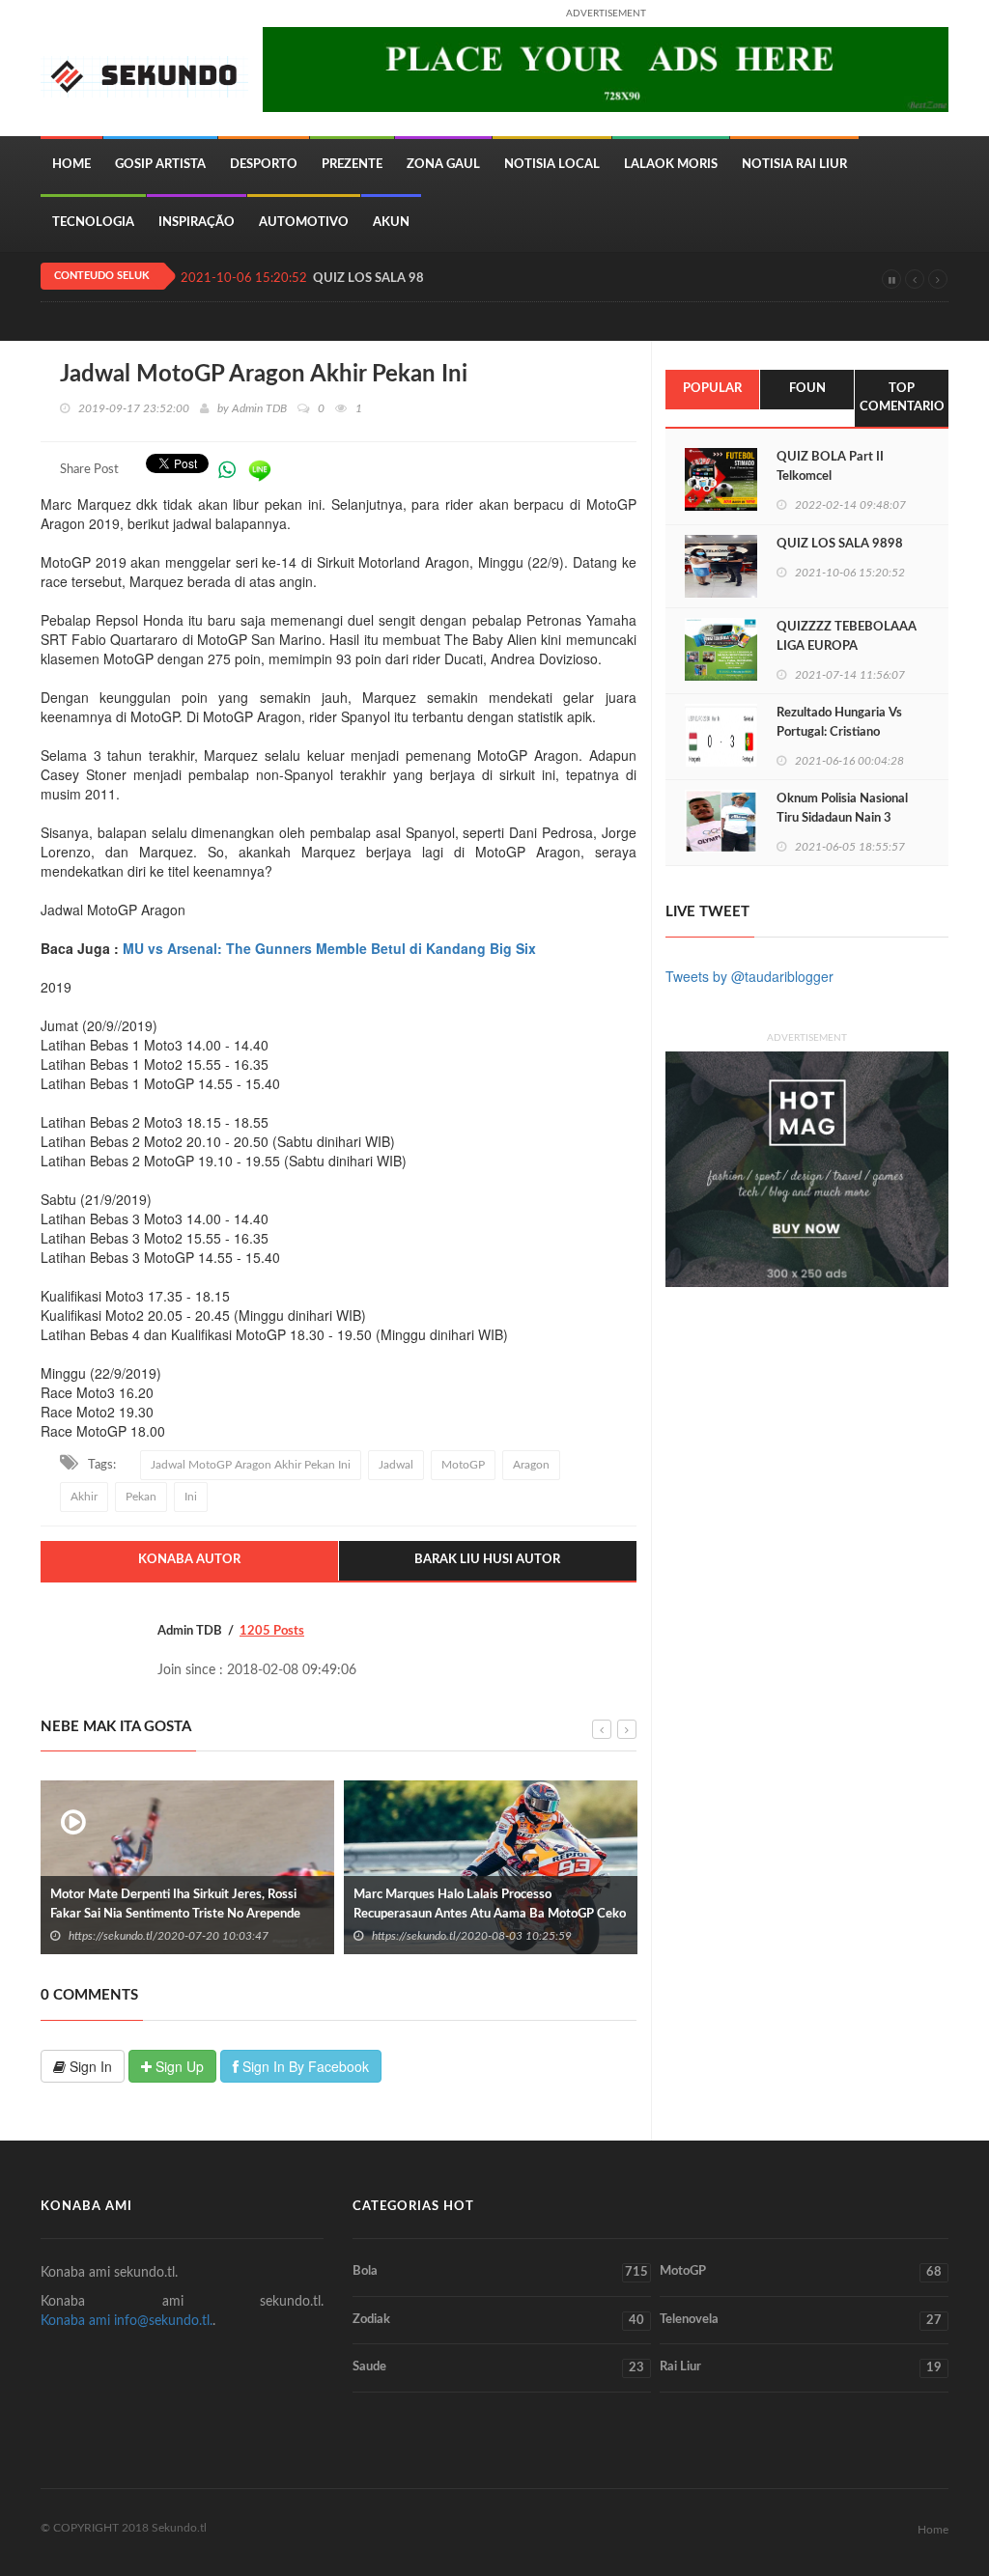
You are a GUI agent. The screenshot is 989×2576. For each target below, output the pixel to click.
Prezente (352, 165)
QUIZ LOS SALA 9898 (376, 279)
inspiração (197, 223)
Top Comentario (902, 398)
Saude (498, 2367)
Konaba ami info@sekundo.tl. (127, 2321)
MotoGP (463, 1465)
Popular (712, 389)
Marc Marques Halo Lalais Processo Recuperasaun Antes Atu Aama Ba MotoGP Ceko (490, 1904)
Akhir (84, 1497)
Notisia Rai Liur (794, 165)
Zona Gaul (443, 165)
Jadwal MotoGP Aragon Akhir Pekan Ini (251, 1465)
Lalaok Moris (671, 165)
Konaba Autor (189, 1560)
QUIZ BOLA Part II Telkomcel (830, 467)
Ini (191, 1497)
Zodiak (498, 2320)
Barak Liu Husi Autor (487, 1560)
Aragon (531, 1465)
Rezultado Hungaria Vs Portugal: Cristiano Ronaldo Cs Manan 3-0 (840, 732)
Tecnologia (93, 223)
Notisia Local (552, 165)
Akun (391, 223)
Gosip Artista (160, 165)
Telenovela (801, 2320)
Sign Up (178, 2066)
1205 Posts (272, 1631)
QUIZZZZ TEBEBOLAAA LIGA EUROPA (847, 637)
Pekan (141, 1497)
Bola (500, 2272)
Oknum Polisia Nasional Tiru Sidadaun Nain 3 (842, 809)
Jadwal (396, 1465)
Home (71, 165)
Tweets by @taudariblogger (749, 976)
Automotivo (304, 223)
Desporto (264, 165)
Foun (807, 389)
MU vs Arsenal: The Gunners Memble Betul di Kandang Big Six (329, 948)
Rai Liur (801, 2367)
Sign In (89, 2066)
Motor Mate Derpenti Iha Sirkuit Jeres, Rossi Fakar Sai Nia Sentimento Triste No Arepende (175, 1904)
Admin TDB (259, 408)
